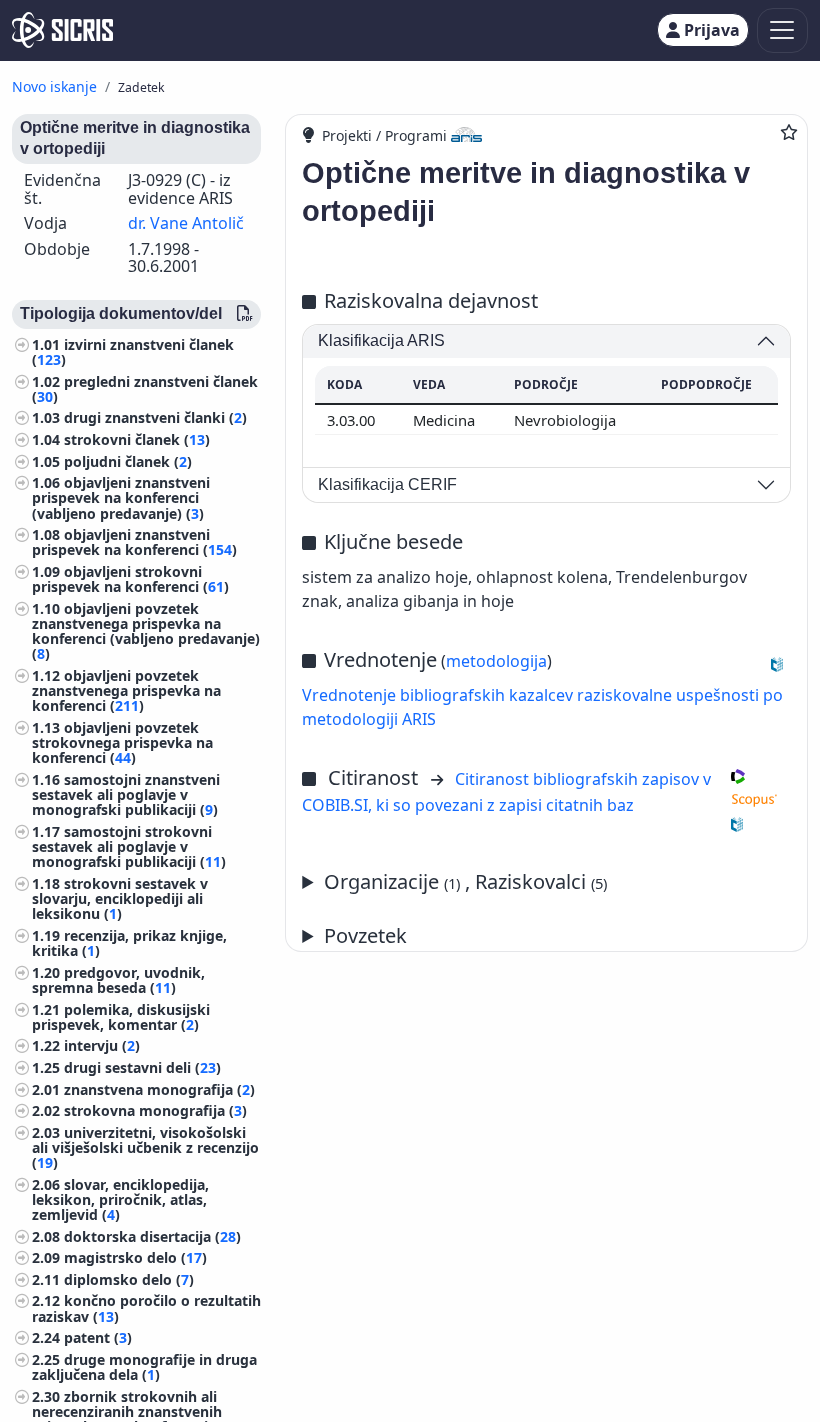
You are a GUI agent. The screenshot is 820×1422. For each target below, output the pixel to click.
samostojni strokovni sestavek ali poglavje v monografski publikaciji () (129, 846)
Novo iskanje (54, 86)
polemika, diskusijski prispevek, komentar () (121, 1017)
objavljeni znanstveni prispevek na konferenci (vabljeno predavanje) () (121, 497)
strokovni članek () (137, 439)
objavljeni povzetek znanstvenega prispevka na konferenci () (126, 690)
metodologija (496, 661)
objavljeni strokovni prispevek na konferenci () (130, 579)
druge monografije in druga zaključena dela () (144, 1367)
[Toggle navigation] (782, 30)
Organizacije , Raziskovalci (465, 881)
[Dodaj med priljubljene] (789, 132)
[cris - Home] (62, 30)
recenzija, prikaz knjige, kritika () (129, 943)
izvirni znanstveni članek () (133, 352)
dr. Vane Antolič (186, 223)
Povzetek (365, 935)
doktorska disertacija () (152, 1236)
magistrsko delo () (135, 1257)
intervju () (102, 1045)
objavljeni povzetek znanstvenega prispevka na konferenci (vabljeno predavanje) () (146, 631)
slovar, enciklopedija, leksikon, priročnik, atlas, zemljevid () (120, 1199)
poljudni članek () (128, 461)
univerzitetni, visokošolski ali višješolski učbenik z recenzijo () (145, 1147)
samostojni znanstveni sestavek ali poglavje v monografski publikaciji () (126, 794)
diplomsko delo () (129, 1279)
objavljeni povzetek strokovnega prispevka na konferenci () (122, 742)
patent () (98, 1337)
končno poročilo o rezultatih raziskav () (146, 1308)
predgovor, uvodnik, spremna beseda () (118, 980)
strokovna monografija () (155, 1110)
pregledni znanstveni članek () (145, 389)
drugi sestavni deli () (142, 1067)
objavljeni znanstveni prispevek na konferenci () (134, 542)
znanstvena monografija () (159, 1089)
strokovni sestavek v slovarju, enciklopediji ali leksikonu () (120, 898)
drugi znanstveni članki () (155, 417)
